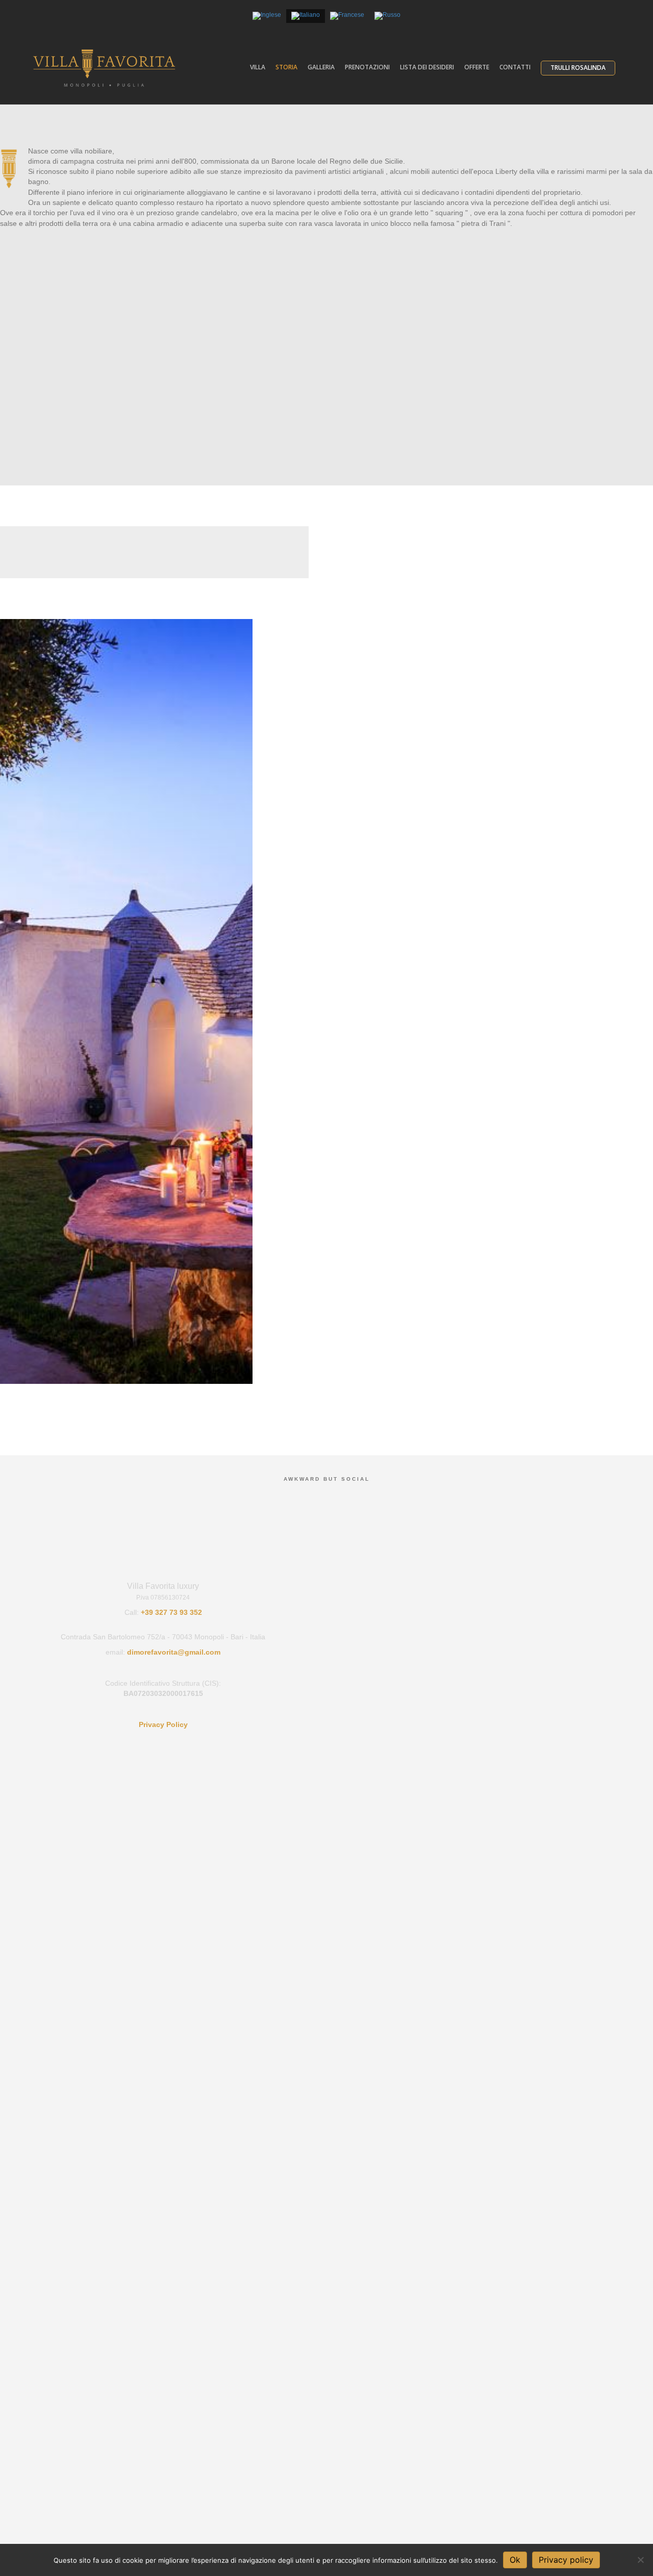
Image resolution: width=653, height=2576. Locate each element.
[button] (326, 402)
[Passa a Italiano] (306, 16)
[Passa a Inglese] (267, 16)
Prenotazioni (367, 67)
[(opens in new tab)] (120, 1001)
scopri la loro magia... (154, 573)
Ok (515, 2560)
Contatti (515, 67)
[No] (640, 2560)
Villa (258, 67)
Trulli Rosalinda (578, 68)
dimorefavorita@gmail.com (174, 1652)
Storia (286, 67)
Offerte (477, 67)
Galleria (321, 67)
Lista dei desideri (427, 67)
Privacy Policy (163, 1724)
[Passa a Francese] (347, 16)
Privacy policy (566, 2560)
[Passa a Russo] (387, 16)
